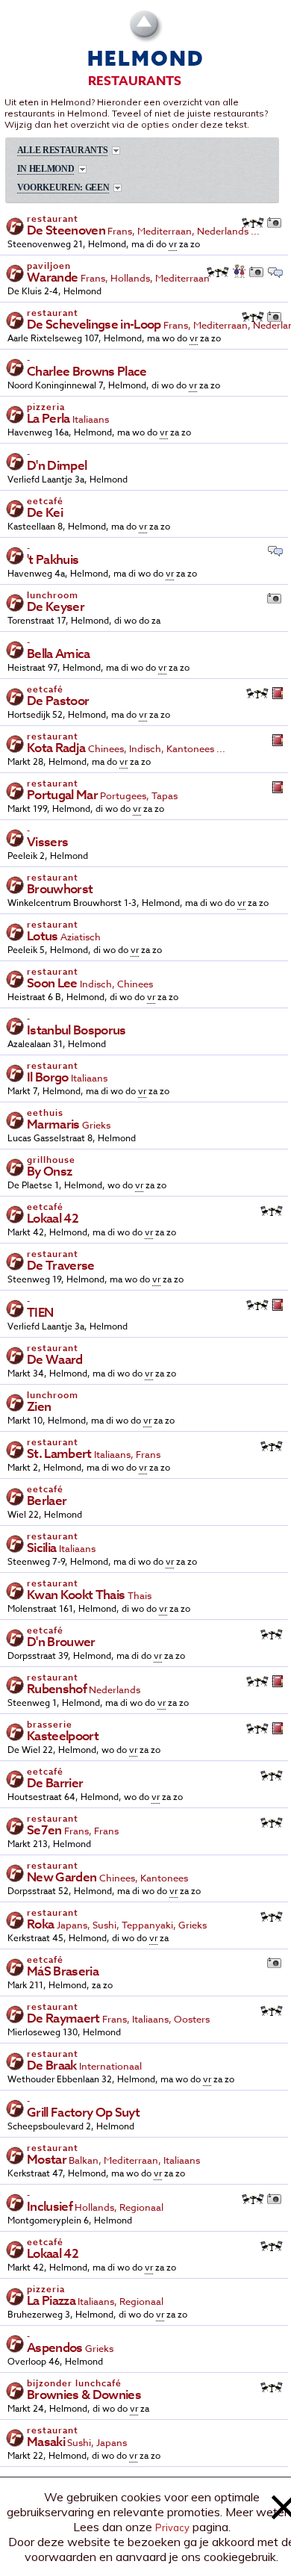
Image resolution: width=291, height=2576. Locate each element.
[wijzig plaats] (82, 169)
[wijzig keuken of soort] (116, 150)
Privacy (172, 2527)
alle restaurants (63, 150)
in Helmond (46, 169)
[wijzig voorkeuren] (118, 188)
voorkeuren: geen (63, 188)
